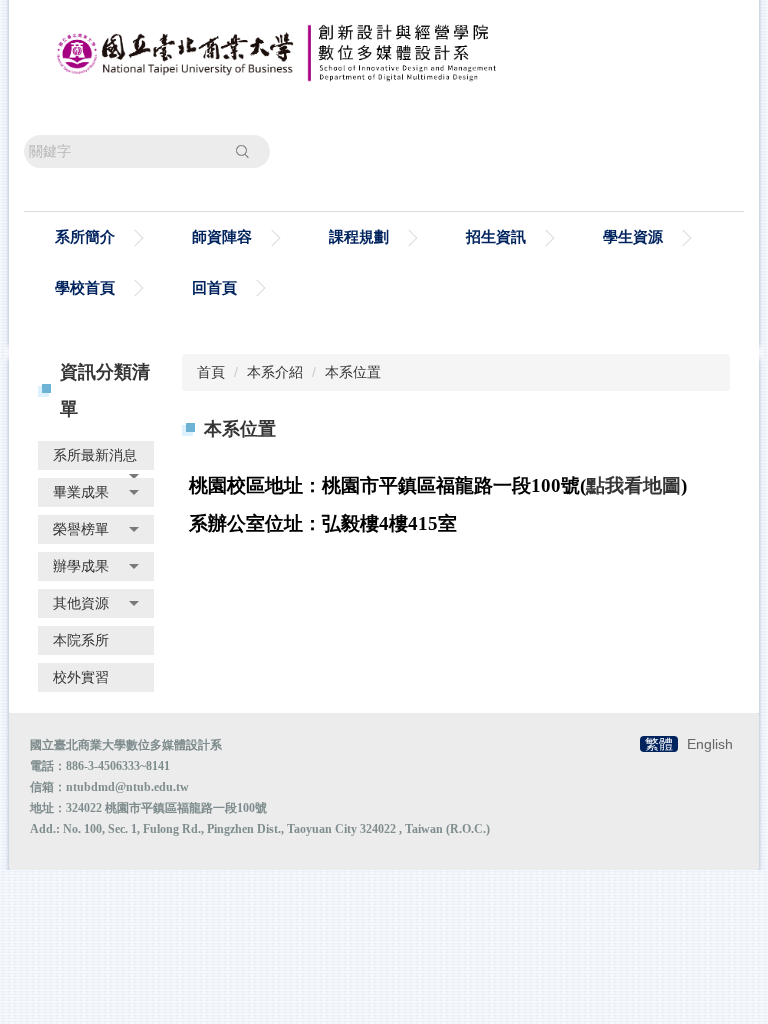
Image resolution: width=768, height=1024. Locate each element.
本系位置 (353, 372)
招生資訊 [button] (496, 236)
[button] (96, 455)
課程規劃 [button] (359, 236)
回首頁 (214, 287)
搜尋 (242, 151)
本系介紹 (275, 372)
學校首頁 (85, 287)
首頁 (211, 372)
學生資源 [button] (633, 236)
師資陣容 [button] (222, 236)
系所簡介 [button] (85, 236)
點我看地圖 (633, 485)
